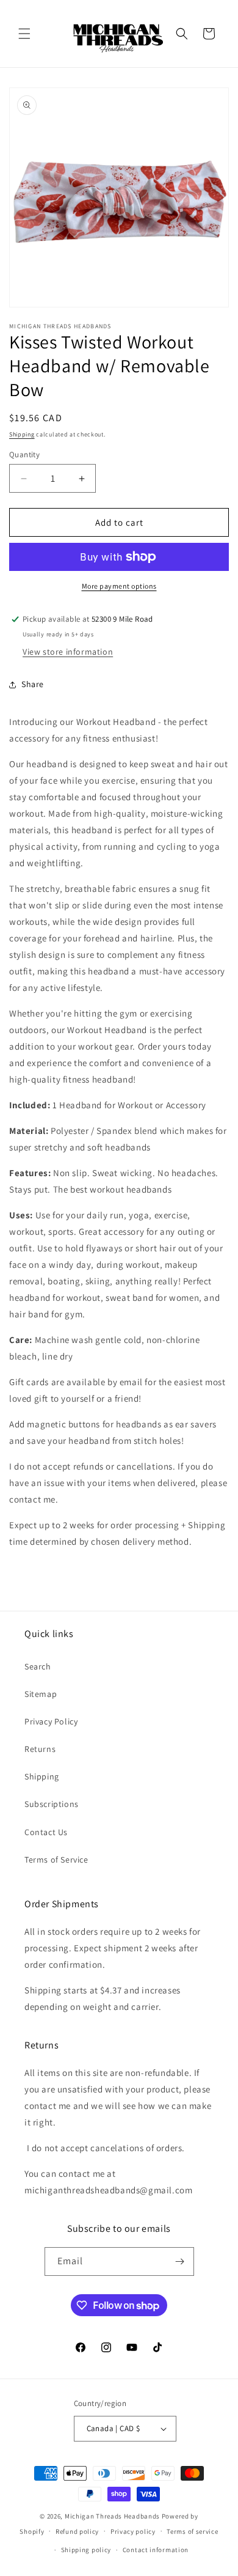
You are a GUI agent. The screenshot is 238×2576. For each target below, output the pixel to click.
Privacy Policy (51, 1721)
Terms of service (192, 2531)
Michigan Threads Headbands (112, 2516)
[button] (24, 34)
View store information (68, 652)
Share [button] (33, 684)
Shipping (22, 434)
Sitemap (41, 1694)
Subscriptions (52, 1804)
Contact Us (46, 1832)
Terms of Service (56, 1860)
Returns (40, 1749)
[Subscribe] (180, 2261)
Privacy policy (133, 2531)
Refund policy (77, 2531)
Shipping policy (86, 2550)
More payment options (119, 586)
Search (38, 1666)
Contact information (156, 2550)
